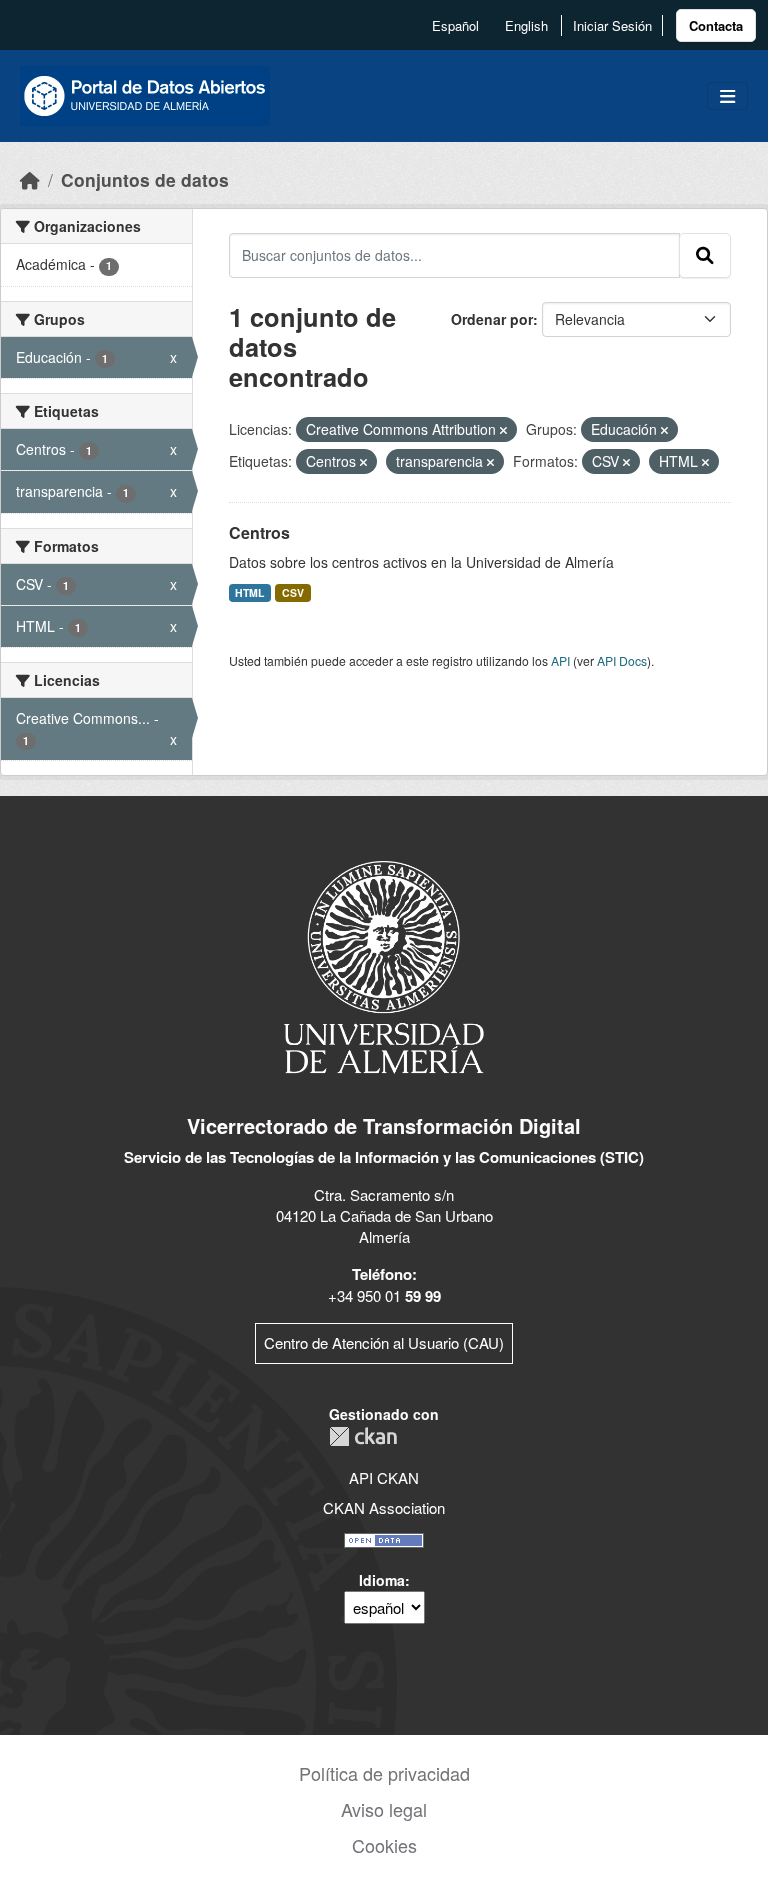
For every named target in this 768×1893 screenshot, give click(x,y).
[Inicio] (30, 179)
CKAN (363, 1436)
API (560, 660)
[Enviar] (705, 255)
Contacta (716, 25)
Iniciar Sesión (612, 25)
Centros (259, 532)
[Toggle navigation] (727, 96)
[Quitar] (503, 430)
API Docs (622, 660)
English (526, 25)
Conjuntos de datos (145, 179)
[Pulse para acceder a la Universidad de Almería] (384, 965)
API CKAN (384, 1477)
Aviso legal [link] (384, 1809)
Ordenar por (492, 319)
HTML (249, 592)
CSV (293, 592)
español (455, 25)
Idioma (382, 1580)
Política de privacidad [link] (384, 1773)
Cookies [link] (384, 1845)
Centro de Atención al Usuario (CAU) (384, 1342)
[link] (716, 25)
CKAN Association (384, 1507)
